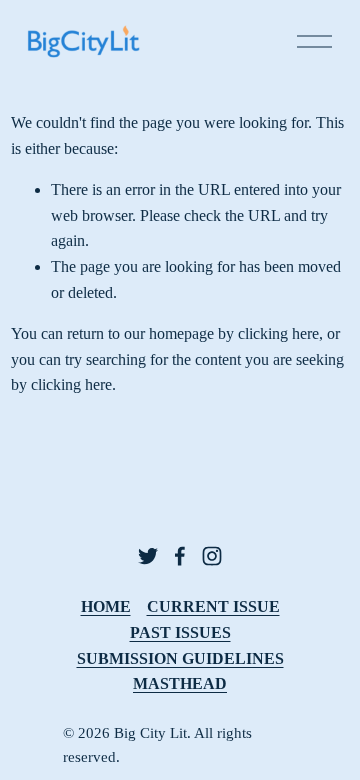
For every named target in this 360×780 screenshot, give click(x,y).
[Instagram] (212, 556)
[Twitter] (148, 556)
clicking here (278, 333)
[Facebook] (180, 556)
